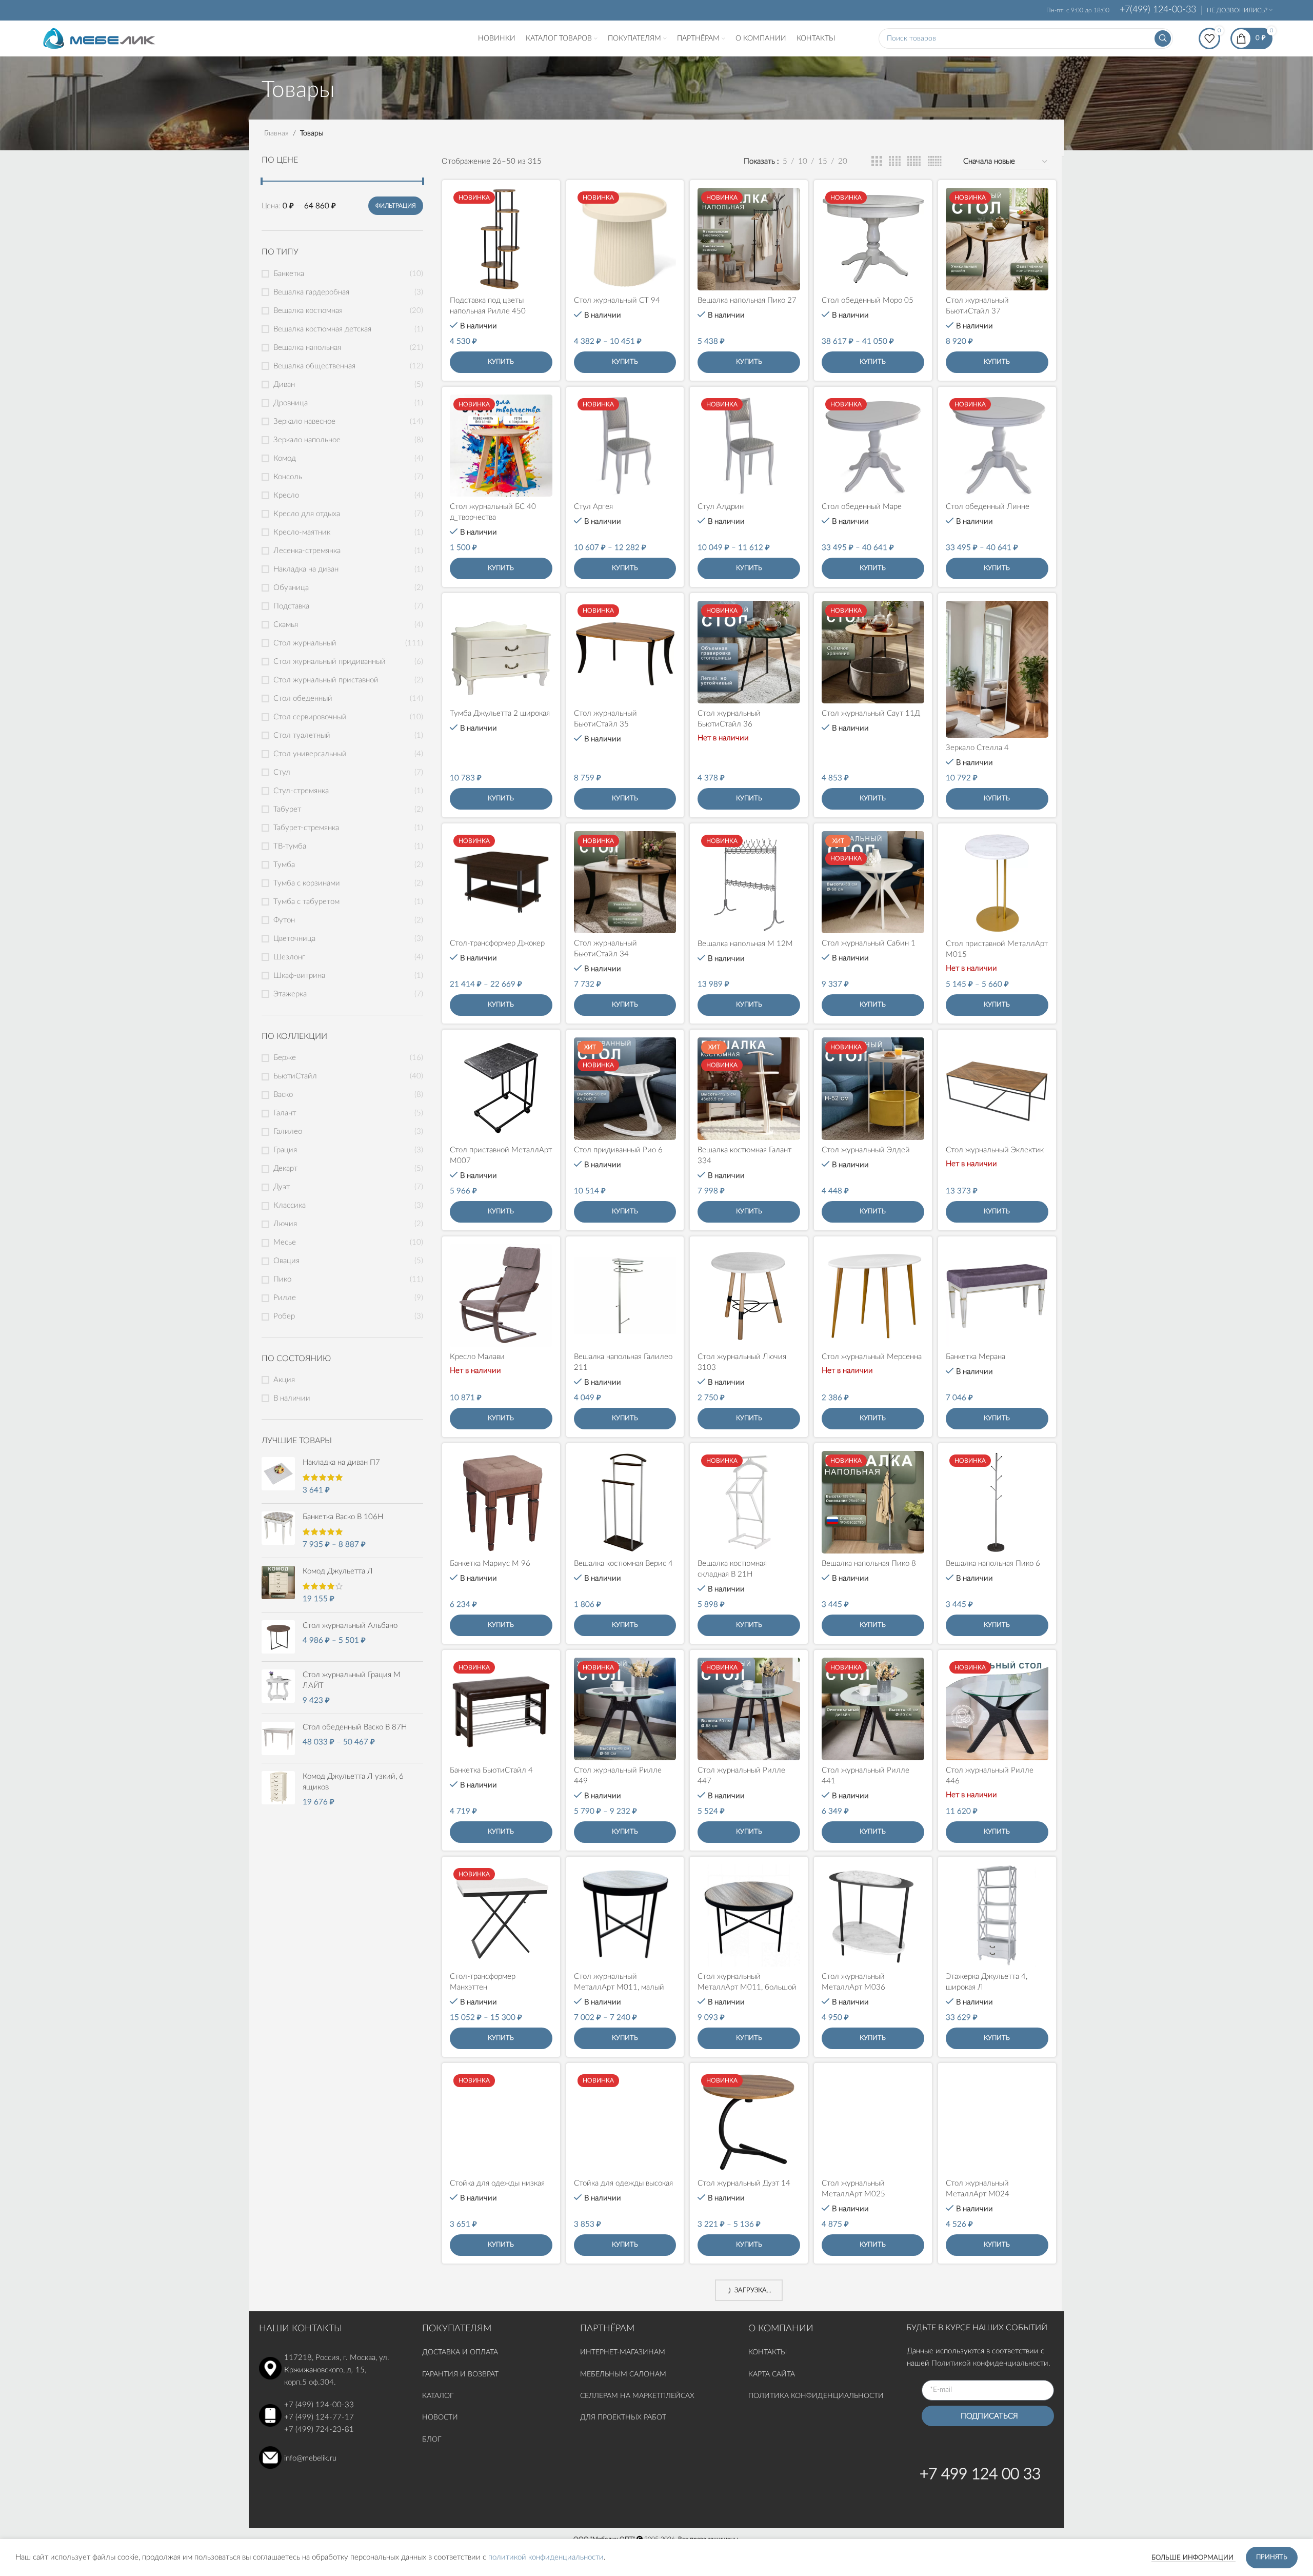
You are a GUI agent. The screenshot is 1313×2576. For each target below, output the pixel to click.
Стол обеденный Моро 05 (868, 300)
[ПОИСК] (1163, 38)
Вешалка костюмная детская (322, 329)
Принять (1272, 2557)
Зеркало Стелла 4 (977, 748)
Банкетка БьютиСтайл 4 (491, 1770)
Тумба (284, 865)
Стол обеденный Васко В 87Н (355, 1727)
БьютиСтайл (295, 1076)
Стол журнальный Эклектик (995, 1150)
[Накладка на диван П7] (278, 1476)
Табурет (287, 809)
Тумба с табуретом (306, 902)
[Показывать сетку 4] (895, 162)
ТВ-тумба (290, 846)
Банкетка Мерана (976, 1357)
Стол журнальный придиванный (330, 662)
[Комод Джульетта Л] (278, 1585)
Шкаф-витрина (299, 976)
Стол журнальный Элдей (866, 1150)
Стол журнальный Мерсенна (872, 1357)
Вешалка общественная (314, 366)
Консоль (288, 477)
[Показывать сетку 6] (935, 162)
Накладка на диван (306, 569)
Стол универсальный (310, 754)
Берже (285, 1058)
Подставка (291, 606)
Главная (276, 133)
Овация (286, 1261)
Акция (284, 1380)
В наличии (292, 1398)
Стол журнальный (305, 643)
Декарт (285, 1168)
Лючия (285, 1224)
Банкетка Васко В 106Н (343, 1517)
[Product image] (501, 239)
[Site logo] (99, 38)
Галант (285, 1113)
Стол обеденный (303, 699)
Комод (285, 458)
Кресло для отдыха (307, 514)
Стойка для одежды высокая (623, 2183)
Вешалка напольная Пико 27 (747, 300)
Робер (284, 1316)
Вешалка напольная (307, 348)
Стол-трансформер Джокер (497, 943)
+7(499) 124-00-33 (1158, 10)
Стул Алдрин (721, 507)
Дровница (291, 403)
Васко (283, 1095)
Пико (282, 1279)
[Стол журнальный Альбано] (278, 1637)
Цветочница (294, 939)
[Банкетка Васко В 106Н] (278, 1531)
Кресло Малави (477, 1357)
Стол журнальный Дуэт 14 (744, 2183)
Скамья (286, 625)
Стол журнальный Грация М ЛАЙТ (352, 1680)
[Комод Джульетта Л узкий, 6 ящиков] (278, 1789)
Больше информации (1193, 2558)
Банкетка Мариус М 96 (490, 1564)
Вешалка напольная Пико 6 (993, 1564)
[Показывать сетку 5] (914, 162)
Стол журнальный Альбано (350, 1626)
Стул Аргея (593, 507)
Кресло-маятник (302, 532)
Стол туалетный (302, 735)
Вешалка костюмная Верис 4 (623, 1564)
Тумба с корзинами (307, 883)
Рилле (285, 1298)
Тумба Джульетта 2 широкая (500, 713)
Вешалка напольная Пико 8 (869, 1564)
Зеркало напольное (307, 440)
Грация (285, 1150)
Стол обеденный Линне (988, 507)
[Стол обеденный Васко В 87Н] (278, 1738)
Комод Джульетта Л (338, 1571)
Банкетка (289, 274)
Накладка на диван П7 (341, 1462)
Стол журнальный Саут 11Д (871, 713)
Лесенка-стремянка (307, 551)
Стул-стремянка (301, 791)
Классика (290, 1205)
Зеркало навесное (304, 421)
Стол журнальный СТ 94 (617, 300)
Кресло (286, 495)
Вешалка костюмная (308, 311)
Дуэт (282, 1187)
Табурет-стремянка (306, 828)
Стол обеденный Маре (862, 507)
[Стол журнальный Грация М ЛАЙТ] (278, 1688)
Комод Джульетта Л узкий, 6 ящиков (353, 1782)
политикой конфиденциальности (546, 2557)
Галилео (288, 1132)
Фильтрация (396, 206)
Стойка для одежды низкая (497, 2183)
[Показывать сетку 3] (877, 162)
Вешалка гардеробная (311, 292)
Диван (284, 385)
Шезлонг (289, 957)
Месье (285, 1242)
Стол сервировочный (310, 717)
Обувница (291, 588)
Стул (282, 772)
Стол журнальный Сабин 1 (869, 943)
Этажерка (290, 994)
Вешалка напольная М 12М (745, 944)
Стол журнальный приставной (326, 680)
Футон (284, 920)
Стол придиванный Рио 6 (618, 1150)
